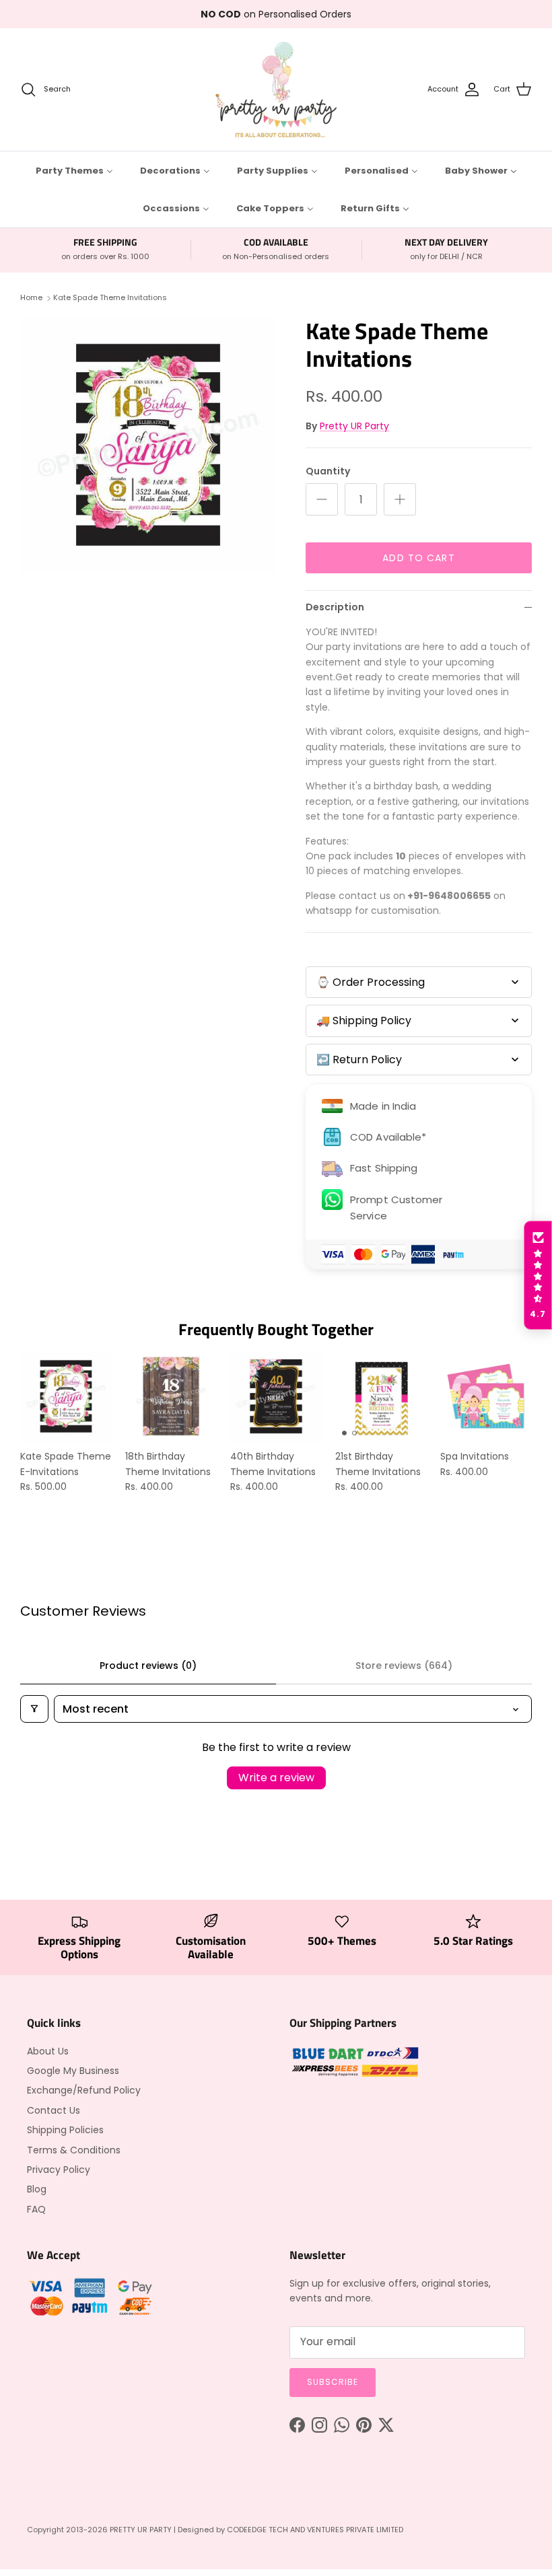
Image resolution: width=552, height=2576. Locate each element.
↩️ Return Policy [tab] (359, 1060)
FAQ (36, 2209)
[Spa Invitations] (486, 1396)
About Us (48, 2051)
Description (335, 607)
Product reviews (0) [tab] (148, 1666)
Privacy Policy (59, 2170)
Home (31, 298)
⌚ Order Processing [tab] (371, 982)
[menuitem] (74, 170)
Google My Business (73, 2071)
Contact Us (54, 2110)
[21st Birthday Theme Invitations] (381, 1396)
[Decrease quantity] (322, 499)
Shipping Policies (65, 2130)
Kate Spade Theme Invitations (110, 298)
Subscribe (333, 2382)
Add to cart (418, 558)
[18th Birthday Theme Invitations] (171, 1396)
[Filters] (34, 1709)
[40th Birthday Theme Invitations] (276, 1396)
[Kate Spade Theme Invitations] (148, 445)
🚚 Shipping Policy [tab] (364, 1021)
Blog (37, 2189)
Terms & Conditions (74, 2150)
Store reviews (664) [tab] (404, 1666)
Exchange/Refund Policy (84, 2090)
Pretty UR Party (354, 426)
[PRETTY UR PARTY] (276, 90)
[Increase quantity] (400, 499)
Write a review (276, 1778)
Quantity (328, 471)
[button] (538, 1275)
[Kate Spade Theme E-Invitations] (66, 1396)
